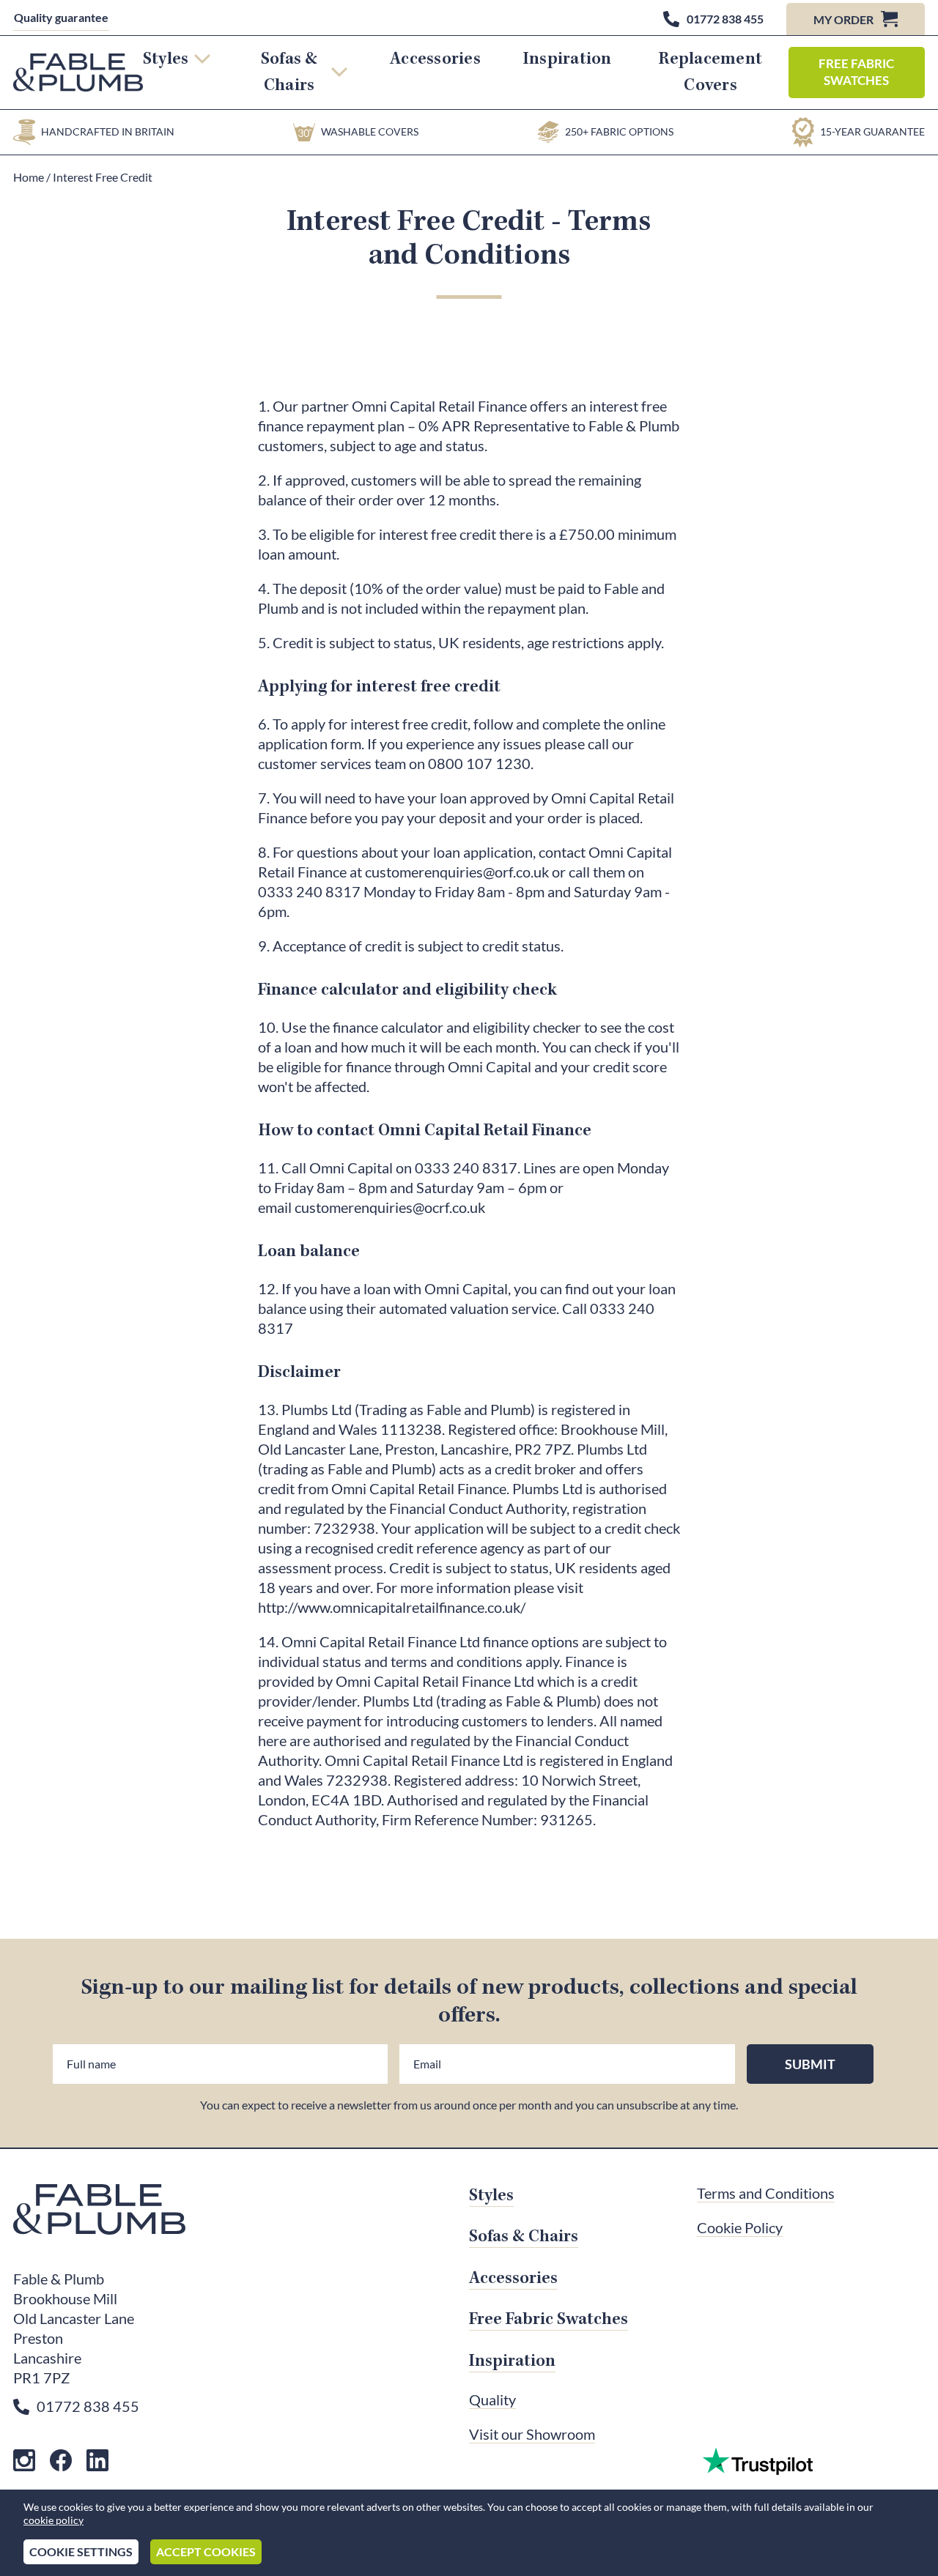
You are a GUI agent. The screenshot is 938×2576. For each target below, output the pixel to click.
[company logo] (78, 73)
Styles (166, 59)
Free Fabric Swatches (549, 2319)
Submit (810, 2064)
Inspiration (568, 59)
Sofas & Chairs (289, 72)
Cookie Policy (740, 2228)
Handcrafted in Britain (108, 132)
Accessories (435, 59)
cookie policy (53, 2520)
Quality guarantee (61, 18)
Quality (492, 2400)
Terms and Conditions (766, 2194)
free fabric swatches (856, 72)
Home (30, 177)
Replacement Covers (710, 72)
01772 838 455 (88, 2407)
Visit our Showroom (532, 2435)
